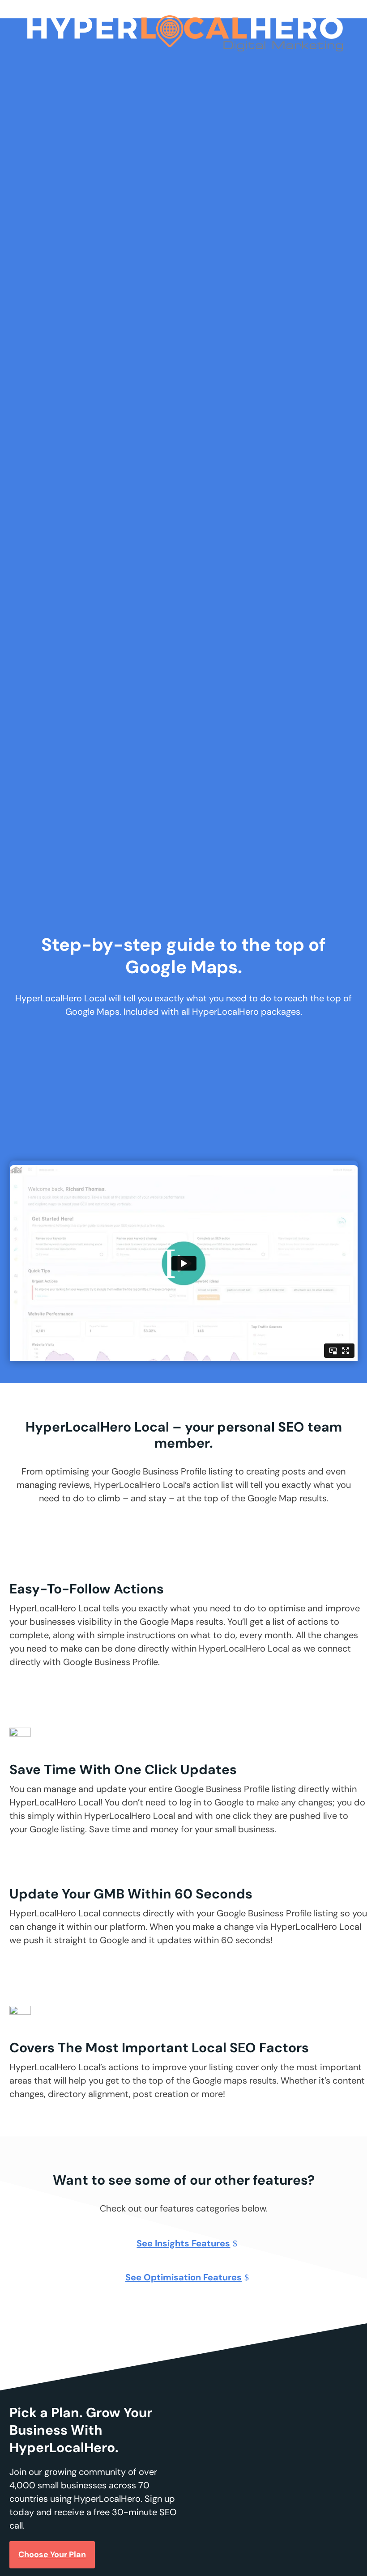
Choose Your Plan (52, 2555)
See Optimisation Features (183, 2277)
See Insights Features (183, 2243)
